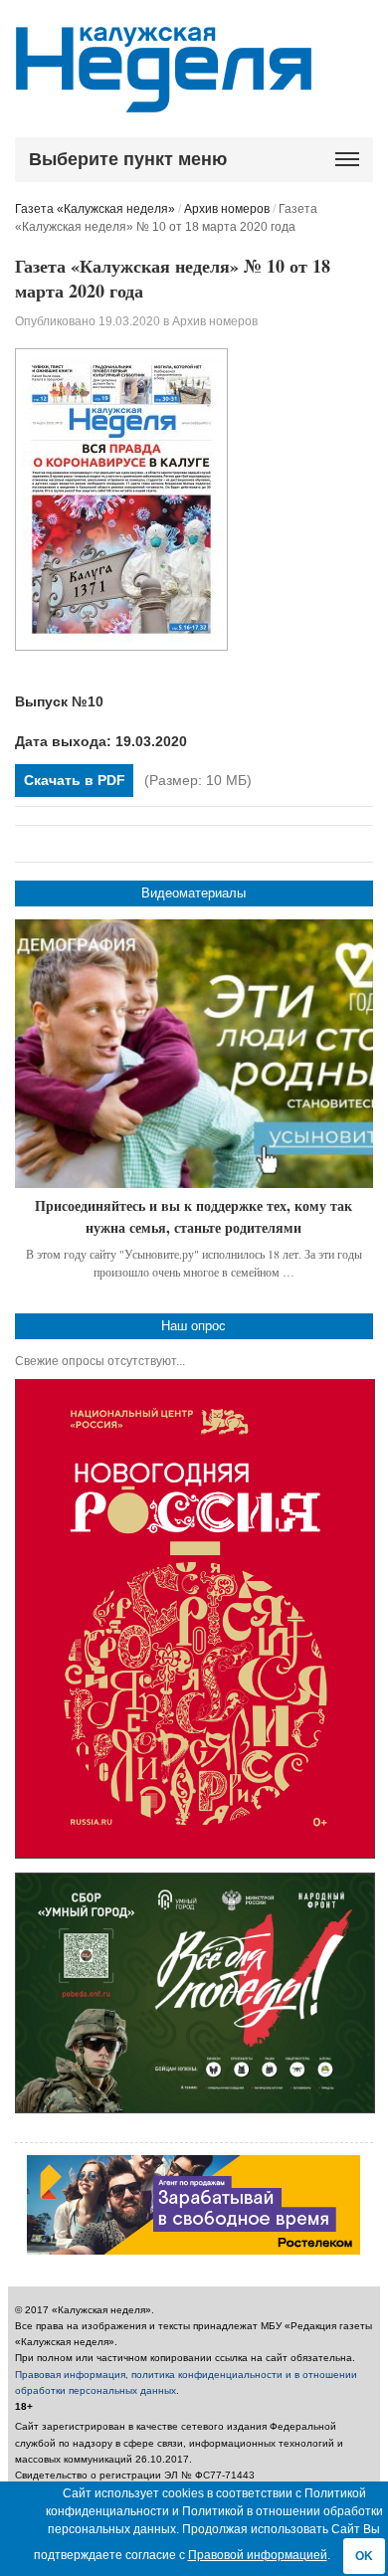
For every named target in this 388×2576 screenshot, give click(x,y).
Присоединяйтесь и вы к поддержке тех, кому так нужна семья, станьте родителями (194, 1216)
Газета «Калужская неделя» (95, 209)
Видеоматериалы (194, 893)
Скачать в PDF (75, 780)
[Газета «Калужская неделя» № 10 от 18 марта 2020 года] (121, 647)
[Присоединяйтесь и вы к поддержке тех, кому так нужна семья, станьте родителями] (194, 1054)
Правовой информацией (258, 2555)
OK (364, 2556)
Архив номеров (227, 209)
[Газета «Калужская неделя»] (164, 101)
